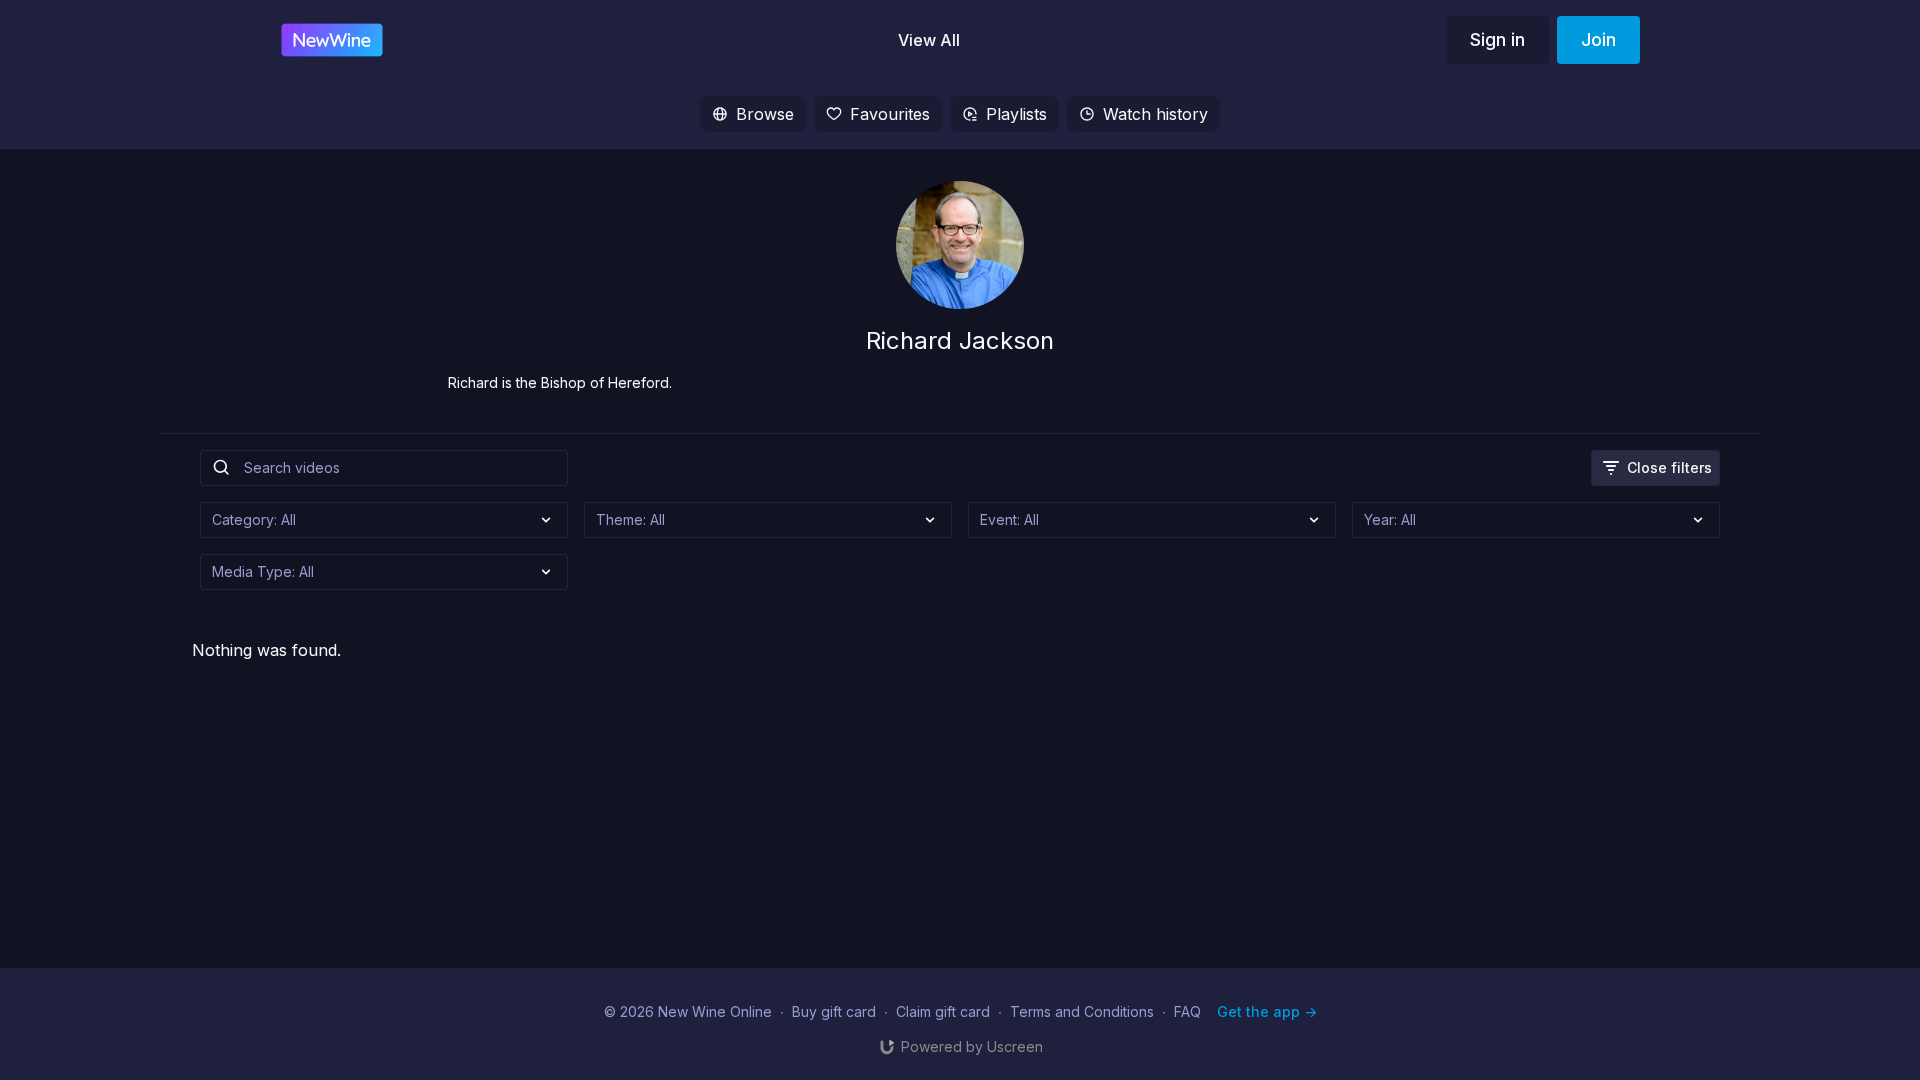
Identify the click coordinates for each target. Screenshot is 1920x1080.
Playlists (1016, 114)
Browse (765, 114)
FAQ (1187, 1011)
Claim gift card (943, 1011)
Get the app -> (1267, 1011)
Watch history (1155, 114)
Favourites (890, 114)
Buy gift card (834, 1011)
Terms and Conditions (1082, 1011)
